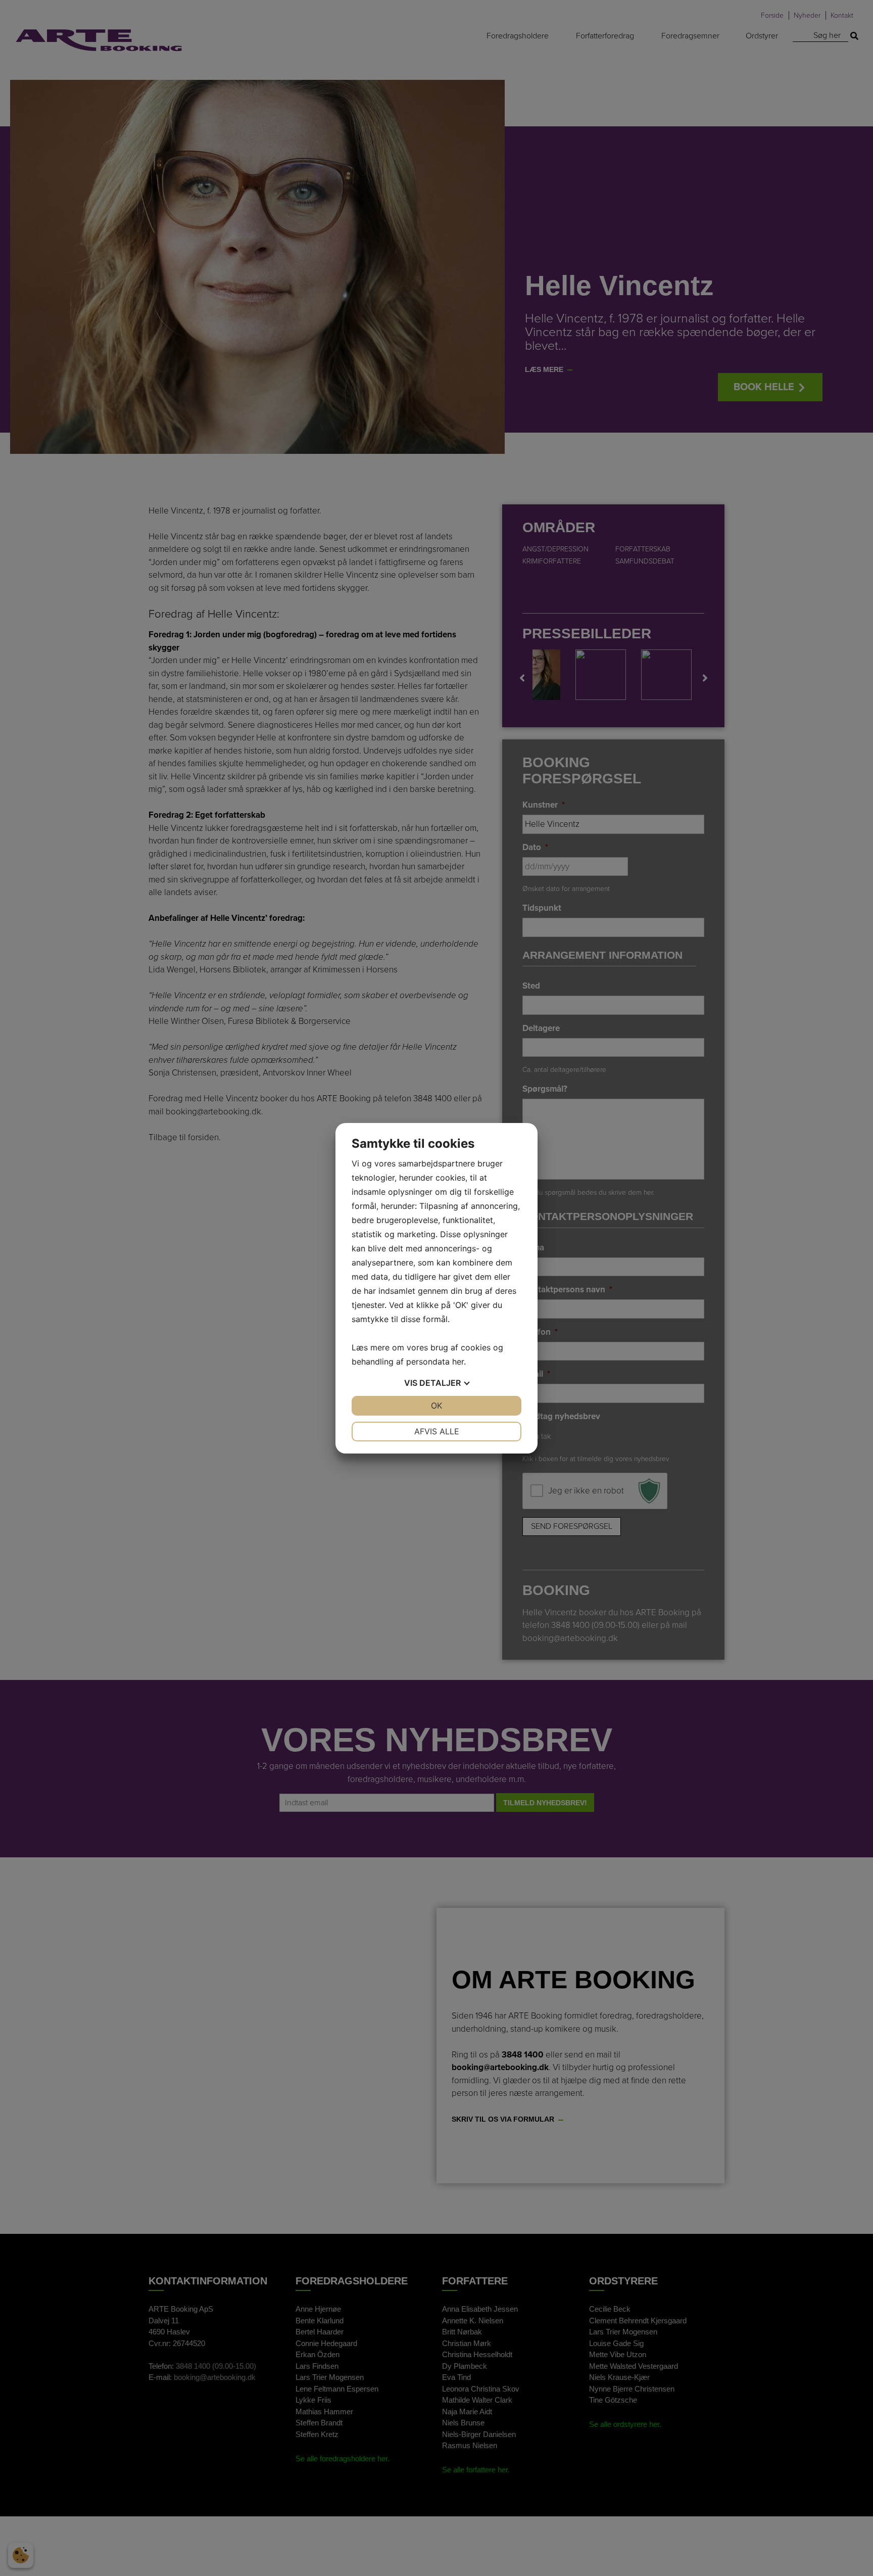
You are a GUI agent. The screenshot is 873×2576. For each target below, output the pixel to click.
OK (437, 1406)
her (458, 1362)
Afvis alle (437, 1431)
